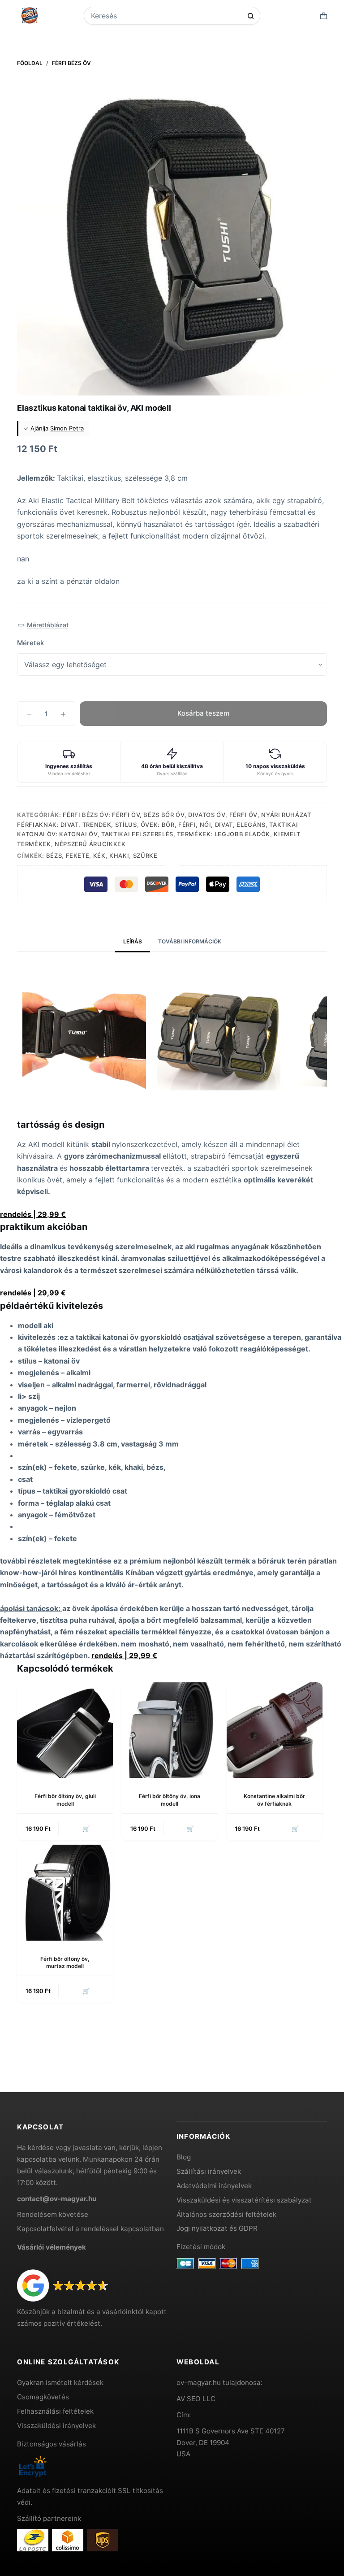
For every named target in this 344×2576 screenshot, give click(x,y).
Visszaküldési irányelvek (56, 2426)
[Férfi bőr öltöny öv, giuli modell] (65, 1730)
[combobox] (166, 16)
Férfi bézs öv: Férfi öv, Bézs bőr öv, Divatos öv (144, 815)
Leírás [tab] (133, 941)
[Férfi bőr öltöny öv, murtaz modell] (65, 1893)
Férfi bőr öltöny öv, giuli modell (65, 1800)
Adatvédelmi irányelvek (214, 2186)
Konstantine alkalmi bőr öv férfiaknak (274, 1800)
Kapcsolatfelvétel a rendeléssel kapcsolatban (90, 2229)
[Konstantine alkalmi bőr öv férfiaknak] (275, 1730)
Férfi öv (243, 815)
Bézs (54, 856)
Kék (99, 856)
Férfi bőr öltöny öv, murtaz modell (65, 1963)
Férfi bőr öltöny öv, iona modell (170, 1800)
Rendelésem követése (53, 2214)
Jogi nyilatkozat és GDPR (217, 2228)
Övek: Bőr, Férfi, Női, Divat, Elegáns (203, 825)
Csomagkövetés (43, 2397)
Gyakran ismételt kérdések (60, 2383)
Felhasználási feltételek (55, 2411)
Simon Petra (67, 428)
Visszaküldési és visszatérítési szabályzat (244, 2200)
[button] (43, 625)
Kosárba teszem (203, 713)
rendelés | (33, 1214)
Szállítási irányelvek (209, 2171)
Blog (184, 2157)
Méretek (30, 643)
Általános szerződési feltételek (226, 2214)
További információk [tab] (190, 941)
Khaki (119, 856)
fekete (78, 856)
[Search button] (251, 16)
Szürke (145, 856)
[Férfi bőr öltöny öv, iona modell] (170, 1730)
